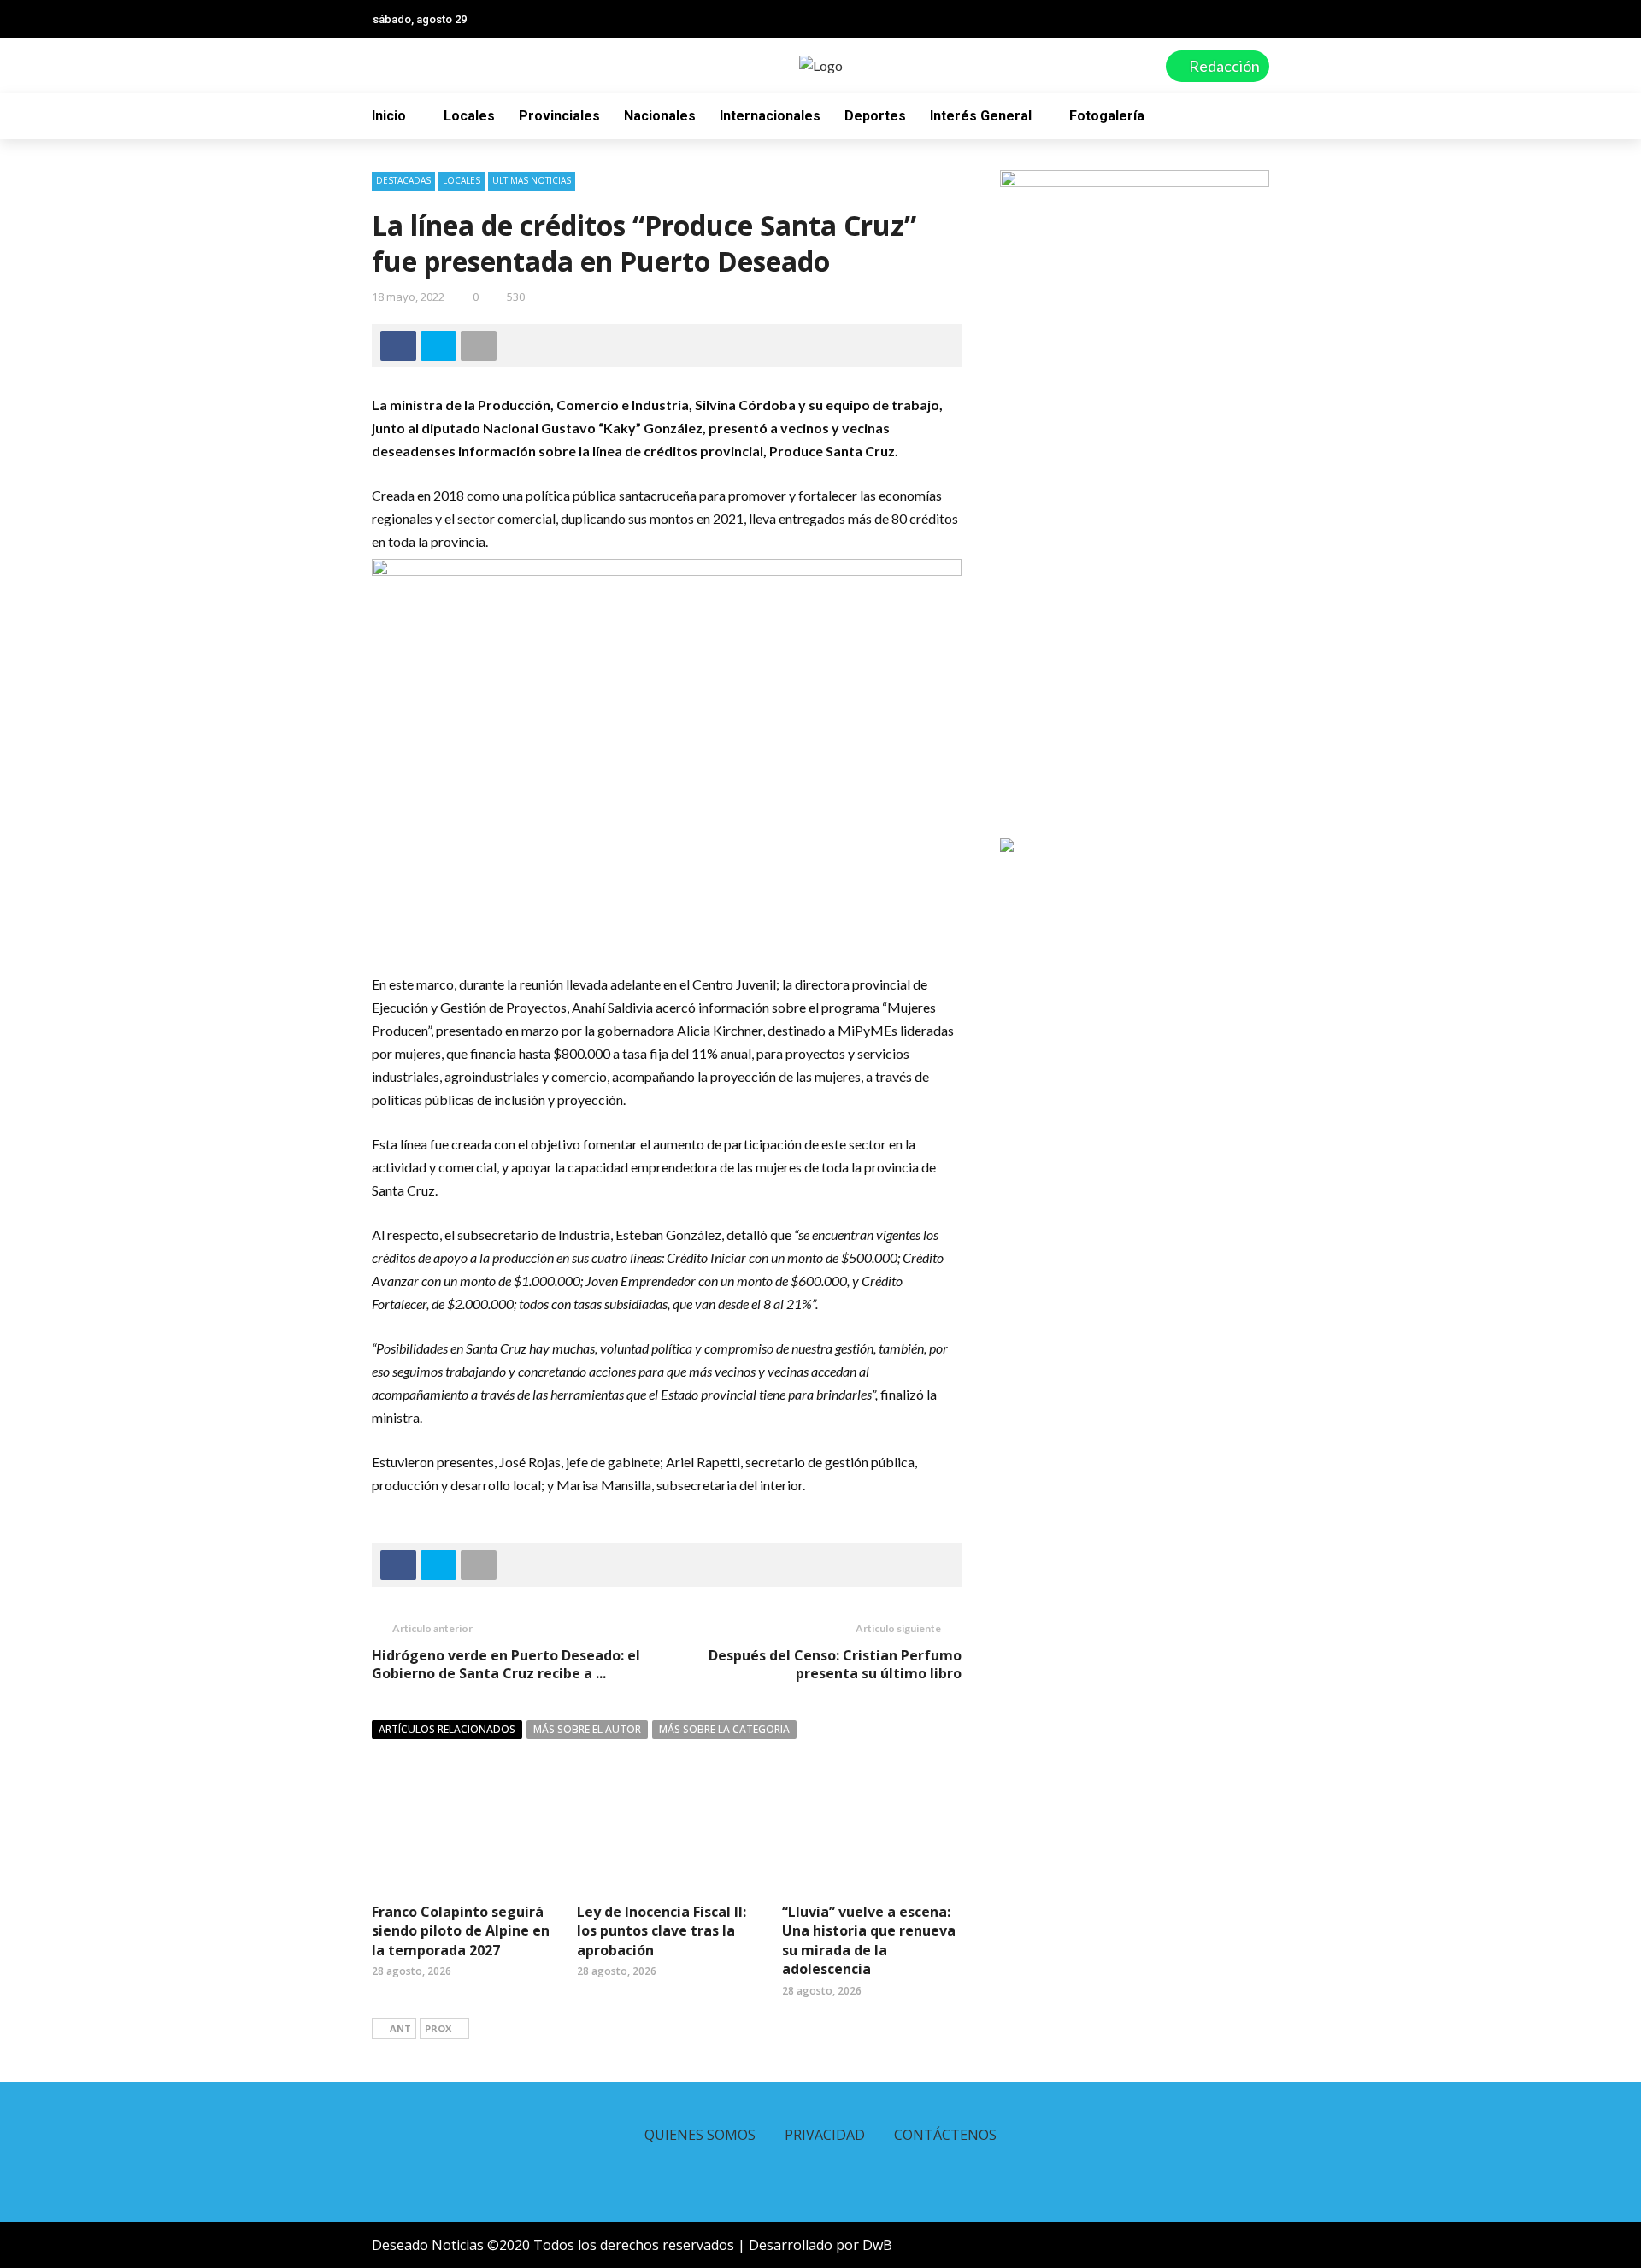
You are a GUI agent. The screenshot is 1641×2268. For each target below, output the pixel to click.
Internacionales (770, 116)
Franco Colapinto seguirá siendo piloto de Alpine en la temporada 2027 (461, 1931)
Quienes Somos (700, 2135)
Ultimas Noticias (532, 180)
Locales (469, 116)
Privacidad (825, 2135)
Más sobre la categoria (724, 1729)
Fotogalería (1107, 116)
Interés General (981, 116)
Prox (438, 2028)
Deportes (875, 116)
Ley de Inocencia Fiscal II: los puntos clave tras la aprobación (662, 1931)
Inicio (389, 116)
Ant (400, 2028)
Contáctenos (945, 2135)
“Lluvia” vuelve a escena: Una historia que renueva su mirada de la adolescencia (869, 1940)
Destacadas (403, 180)
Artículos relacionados (447, 1729)
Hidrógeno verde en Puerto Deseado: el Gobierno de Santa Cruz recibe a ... (506, 1664)
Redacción (1223, 66)
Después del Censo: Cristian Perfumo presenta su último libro (835, 1664)
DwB (877, 2245)
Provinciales (559, 116)
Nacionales (660, 116)
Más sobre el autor (587, 1729)
